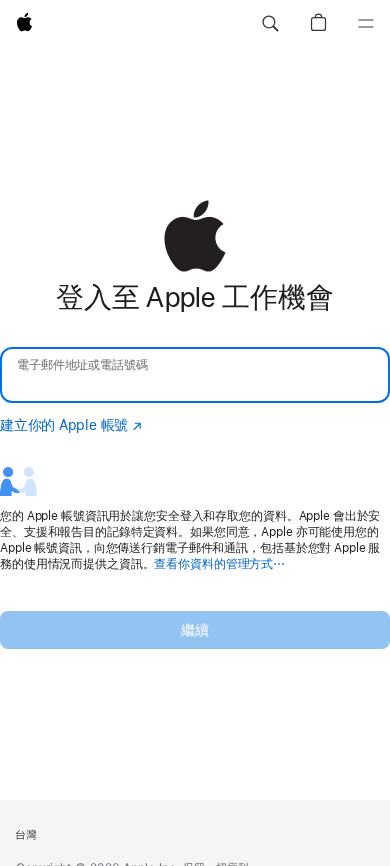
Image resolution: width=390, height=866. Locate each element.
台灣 (26, 835)
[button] (270, 24)
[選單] (366, 24)
